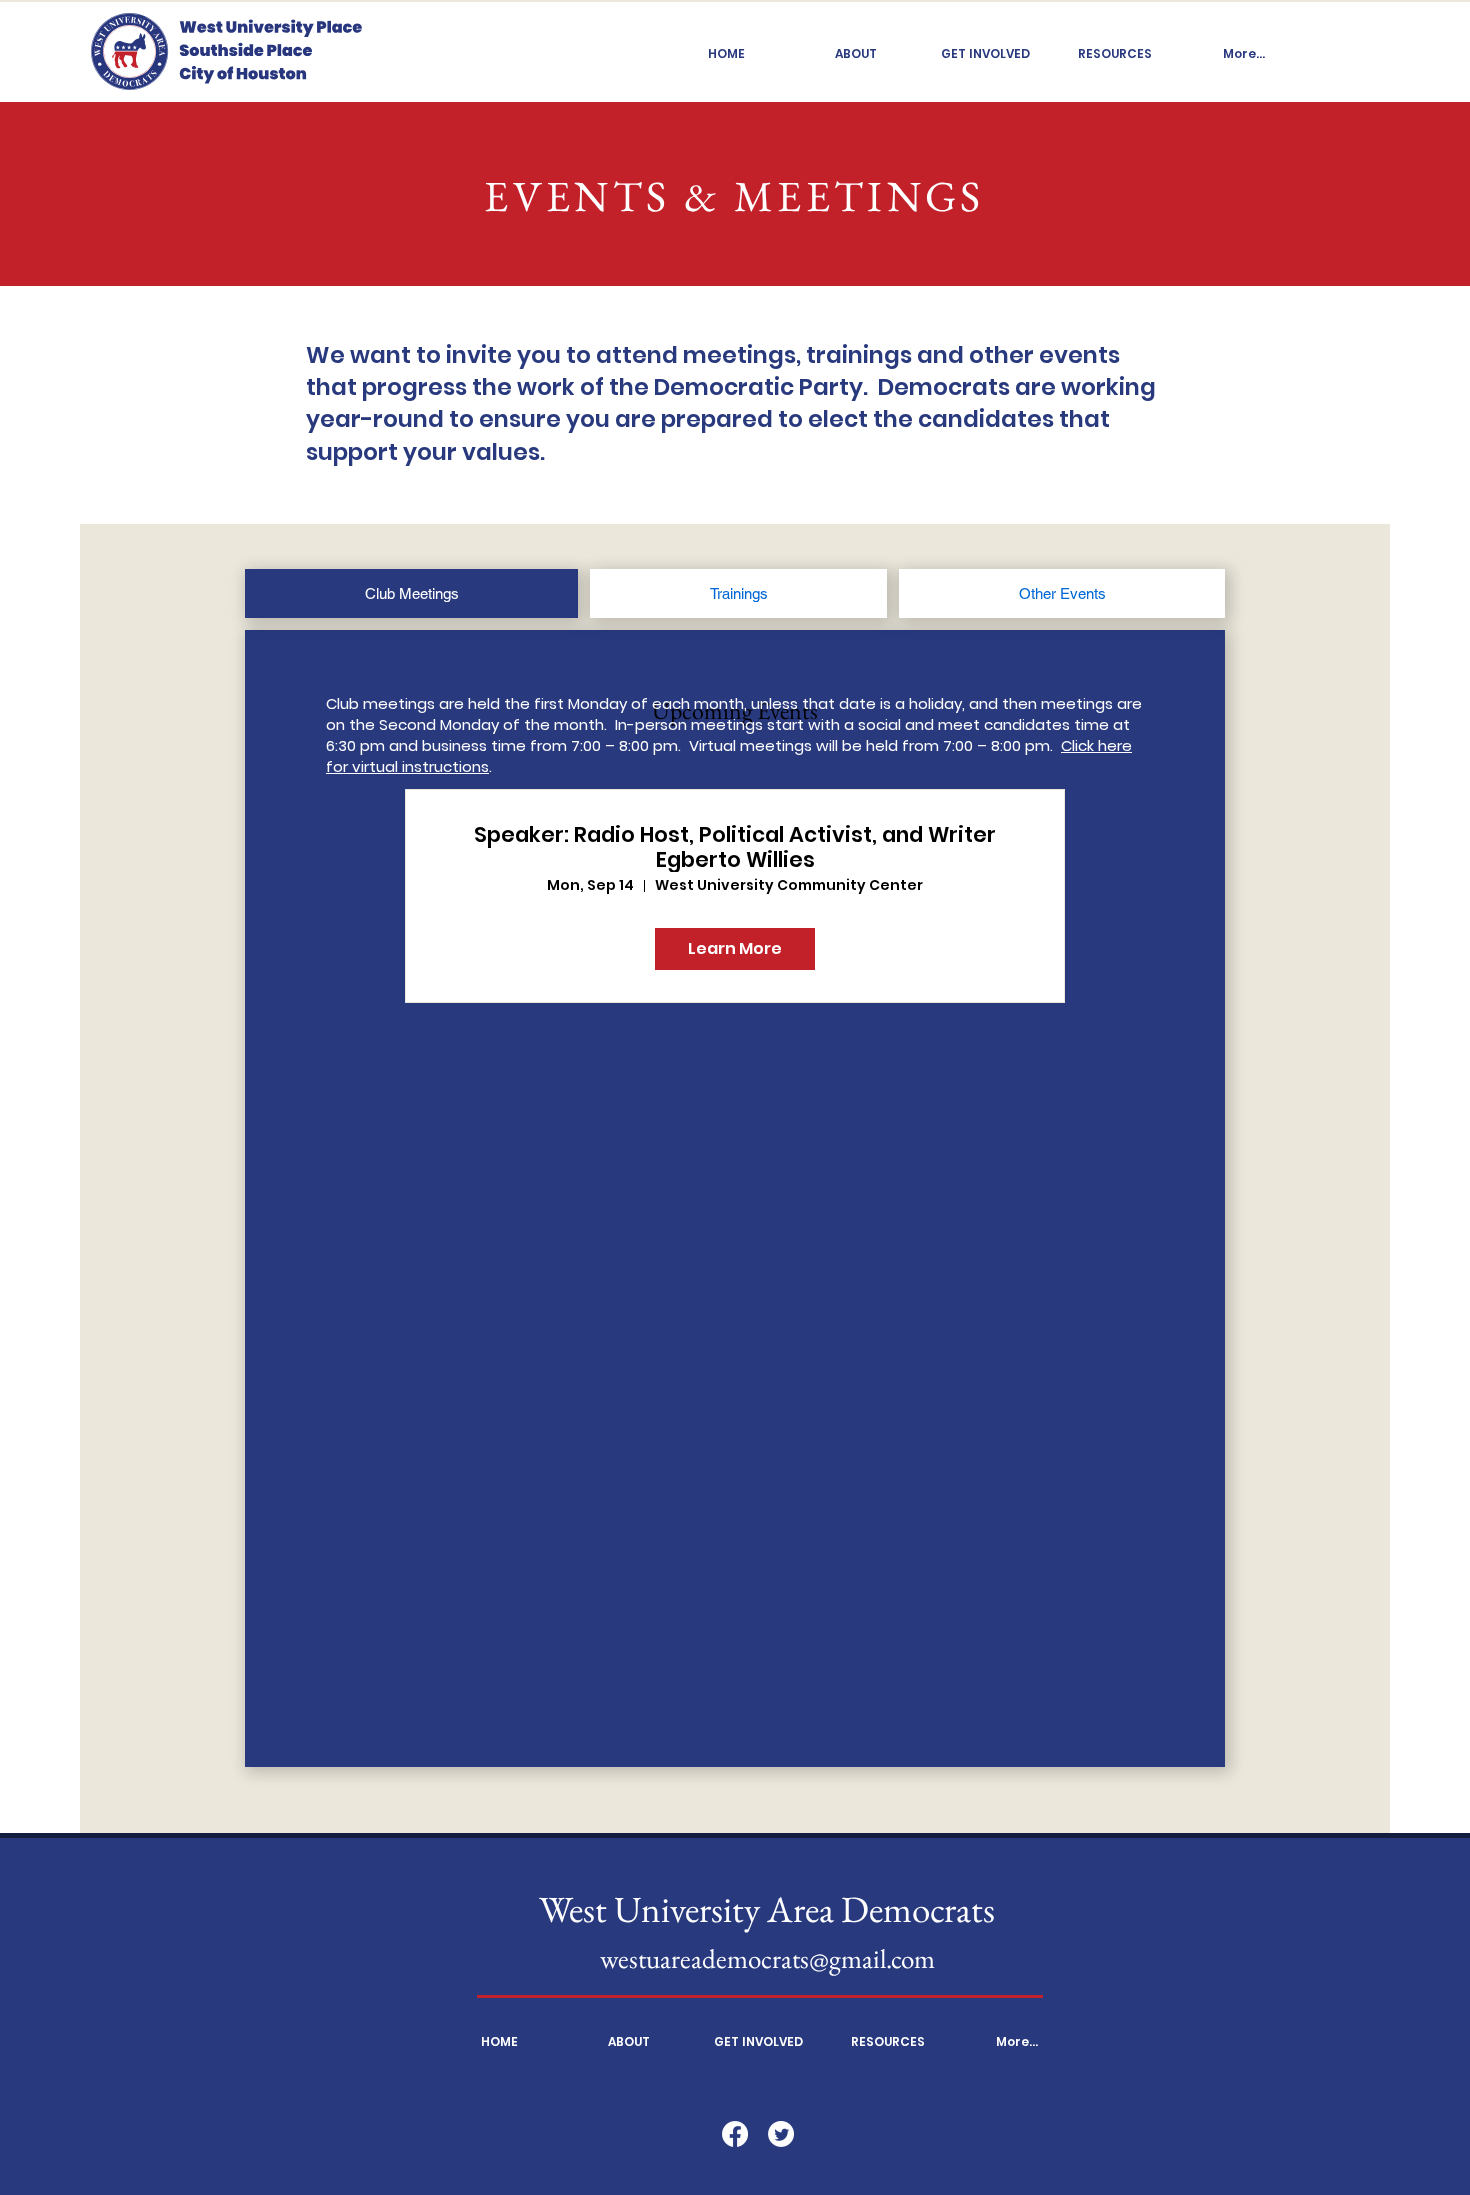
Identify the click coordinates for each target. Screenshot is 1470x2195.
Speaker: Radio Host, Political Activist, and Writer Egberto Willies (735, 847)
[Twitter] (781, 2134)
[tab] (411, 593)
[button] (856, 53)
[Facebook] (735, 2134)
